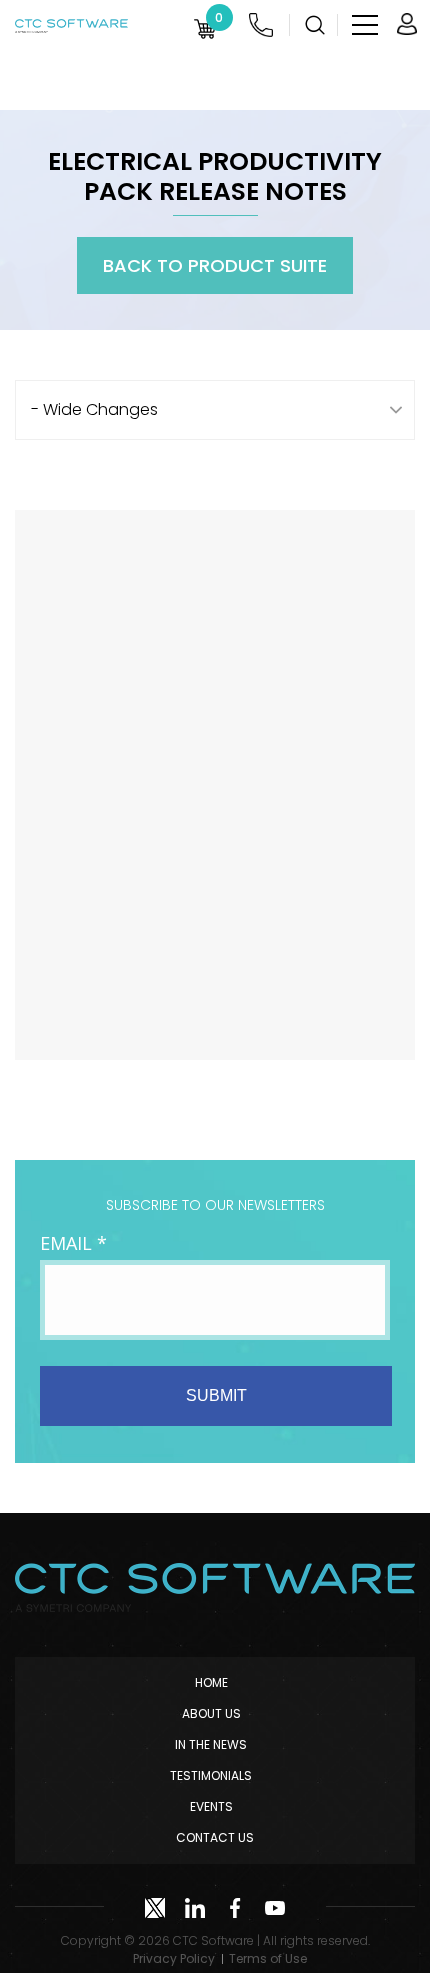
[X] (155, 1908)
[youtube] (275, 1908)
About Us (211, 1713)
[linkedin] (195, 1908)
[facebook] (235, 1908)
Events (211, 1806)
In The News (211, 1744)
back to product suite (215, 265)
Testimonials (211, 1775)
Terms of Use (268, 1958)
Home (211, 1682)
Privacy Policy (174, 1958)
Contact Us (215, 1837)
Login (407, 24)
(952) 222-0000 (261, 25)
